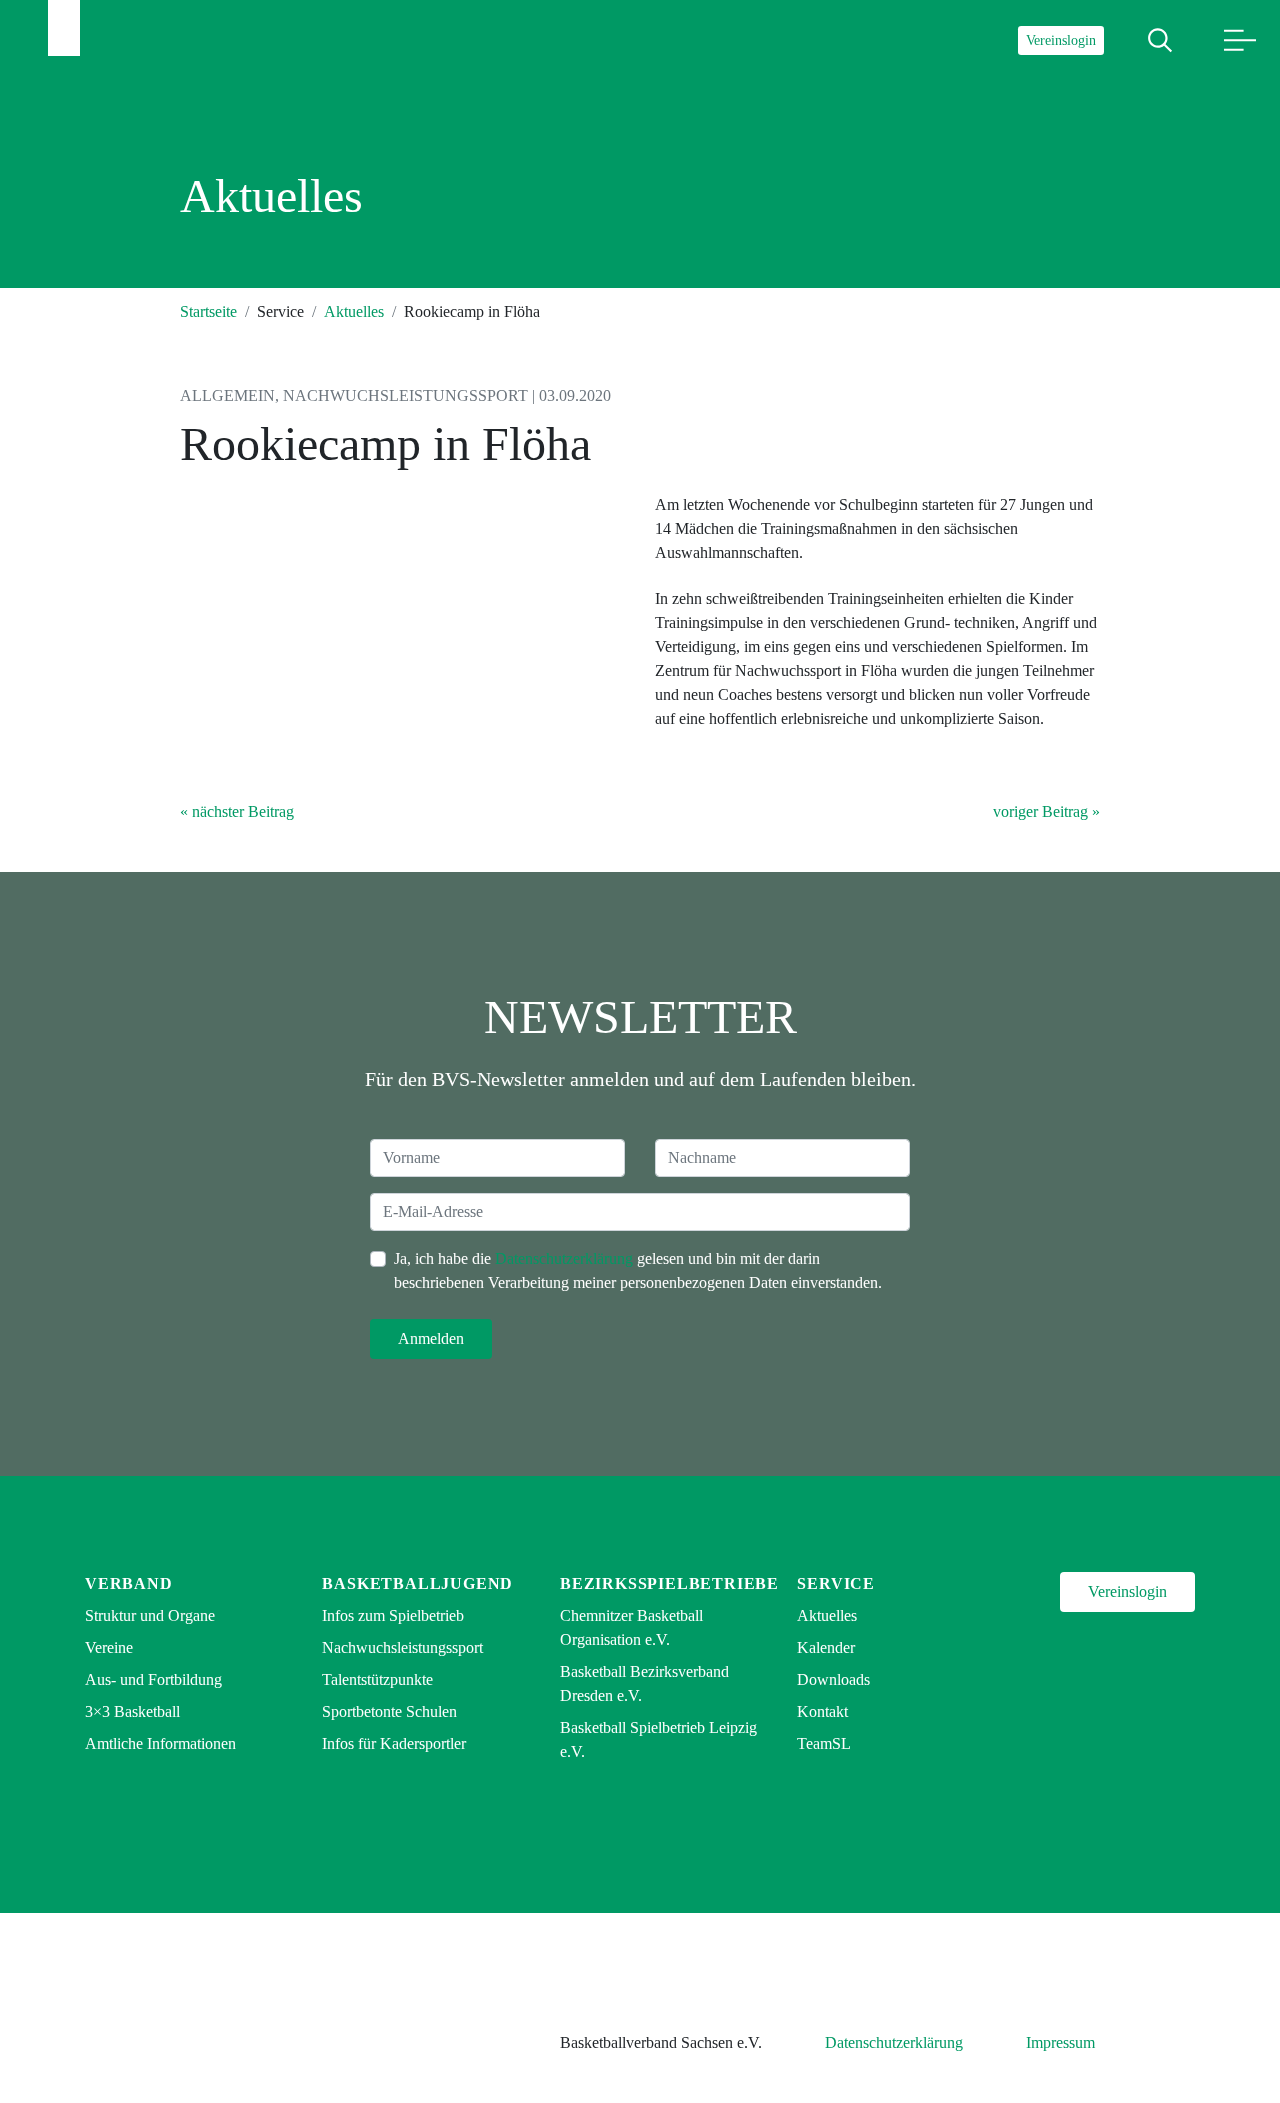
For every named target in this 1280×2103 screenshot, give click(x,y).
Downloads (833, 1679)
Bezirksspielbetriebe (669, 1583)
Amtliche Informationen (160, 1743)
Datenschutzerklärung (564, 1258)
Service (836, 1583)
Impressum (1060, 2042)
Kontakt (822, 1711)
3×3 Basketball (132, 1711)
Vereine (109, 1647)
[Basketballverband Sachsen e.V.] (64, 28)
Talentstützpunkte (377, 1679)
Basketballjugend (417, 1583)
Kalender (826, 1647)
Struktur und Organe (150, 1615)
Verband (129, 1583)
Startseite (208, 311)
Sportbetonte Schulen (389, 1711)
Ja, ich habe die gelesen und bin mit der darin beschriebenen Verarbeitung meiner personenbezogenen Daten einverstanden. (638, 1270)
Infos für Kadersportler (394, 1743)
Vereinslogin (1061, 40)
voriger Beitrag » (1046, 811)
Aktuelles (354, 311)
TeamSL (824, 1743)
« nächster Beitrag (237, 811)
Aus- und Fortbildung (153, 1679)
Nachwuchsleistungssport (402, 1647)
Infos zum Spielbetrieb (393, 1615)
